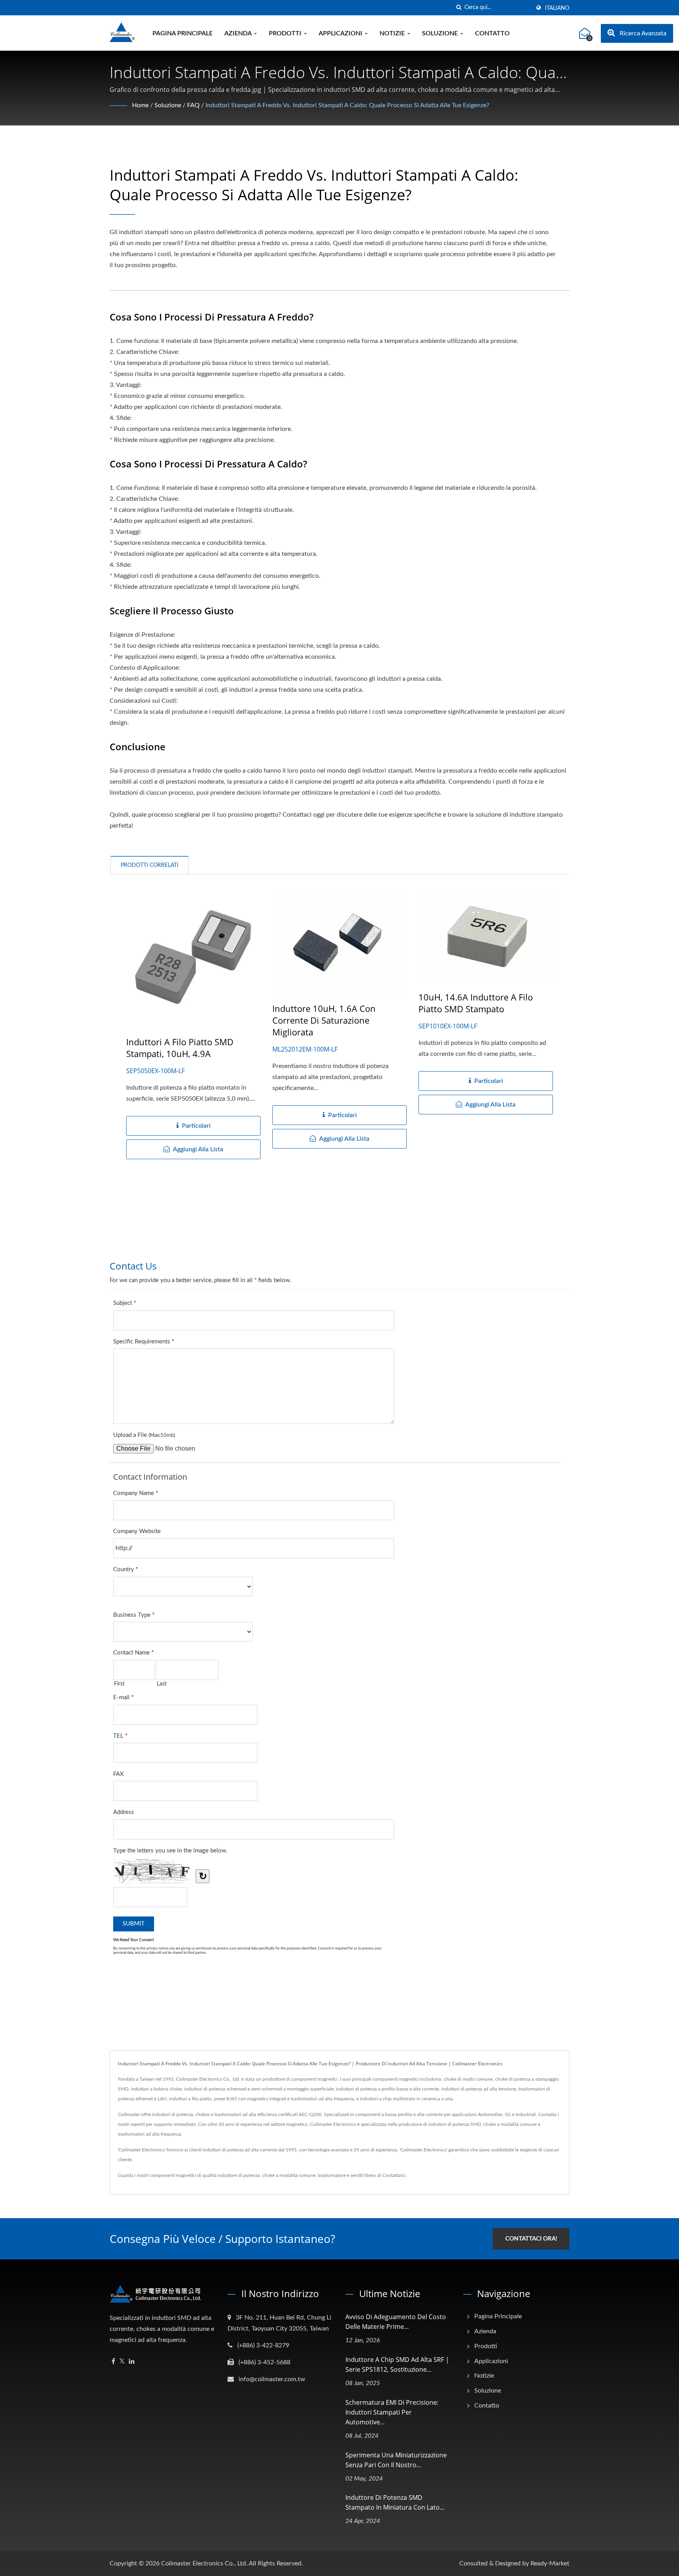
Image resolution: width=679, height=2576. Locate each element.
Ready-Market (550, 2563)
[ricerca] (459, 8)
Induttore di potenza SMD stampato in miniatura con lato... (395, 2502)
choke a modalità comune (289, 2175)
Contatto (492, 33)
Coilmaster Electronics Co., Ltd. (204, 2563)
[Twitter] (122, 2362)
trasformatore (332, 2175)
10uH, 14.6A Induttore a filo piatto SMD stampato (476, 1003)
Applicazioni (341, 33)
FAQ (193, 105)
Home (140, 105)
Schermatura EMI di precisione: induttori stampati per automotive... (392, 2412)
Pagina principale (183, 33)
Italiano (557, 8)
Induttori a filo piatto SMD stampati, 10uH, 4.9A (180, 1048)
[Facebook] (113, 2362)
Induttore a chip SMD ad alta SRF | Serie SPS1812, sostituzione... (397, 2364)
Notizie (393, 33)
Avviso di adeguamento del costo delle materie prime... (396, 2322)
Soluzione (441, 33)
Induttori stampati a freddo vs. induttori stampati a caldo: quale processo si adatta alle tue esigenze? (347, 105)
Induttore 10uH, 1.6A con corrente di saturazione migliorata (324, 1020)
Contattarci (394, 2175)
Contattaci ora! (531, 2239)
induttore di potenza (239, 2175)
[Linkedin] (132, 2362)
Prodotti (286, 33)
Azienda (239, 33)
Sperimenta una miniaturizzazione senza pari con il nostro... (396, 2460)
